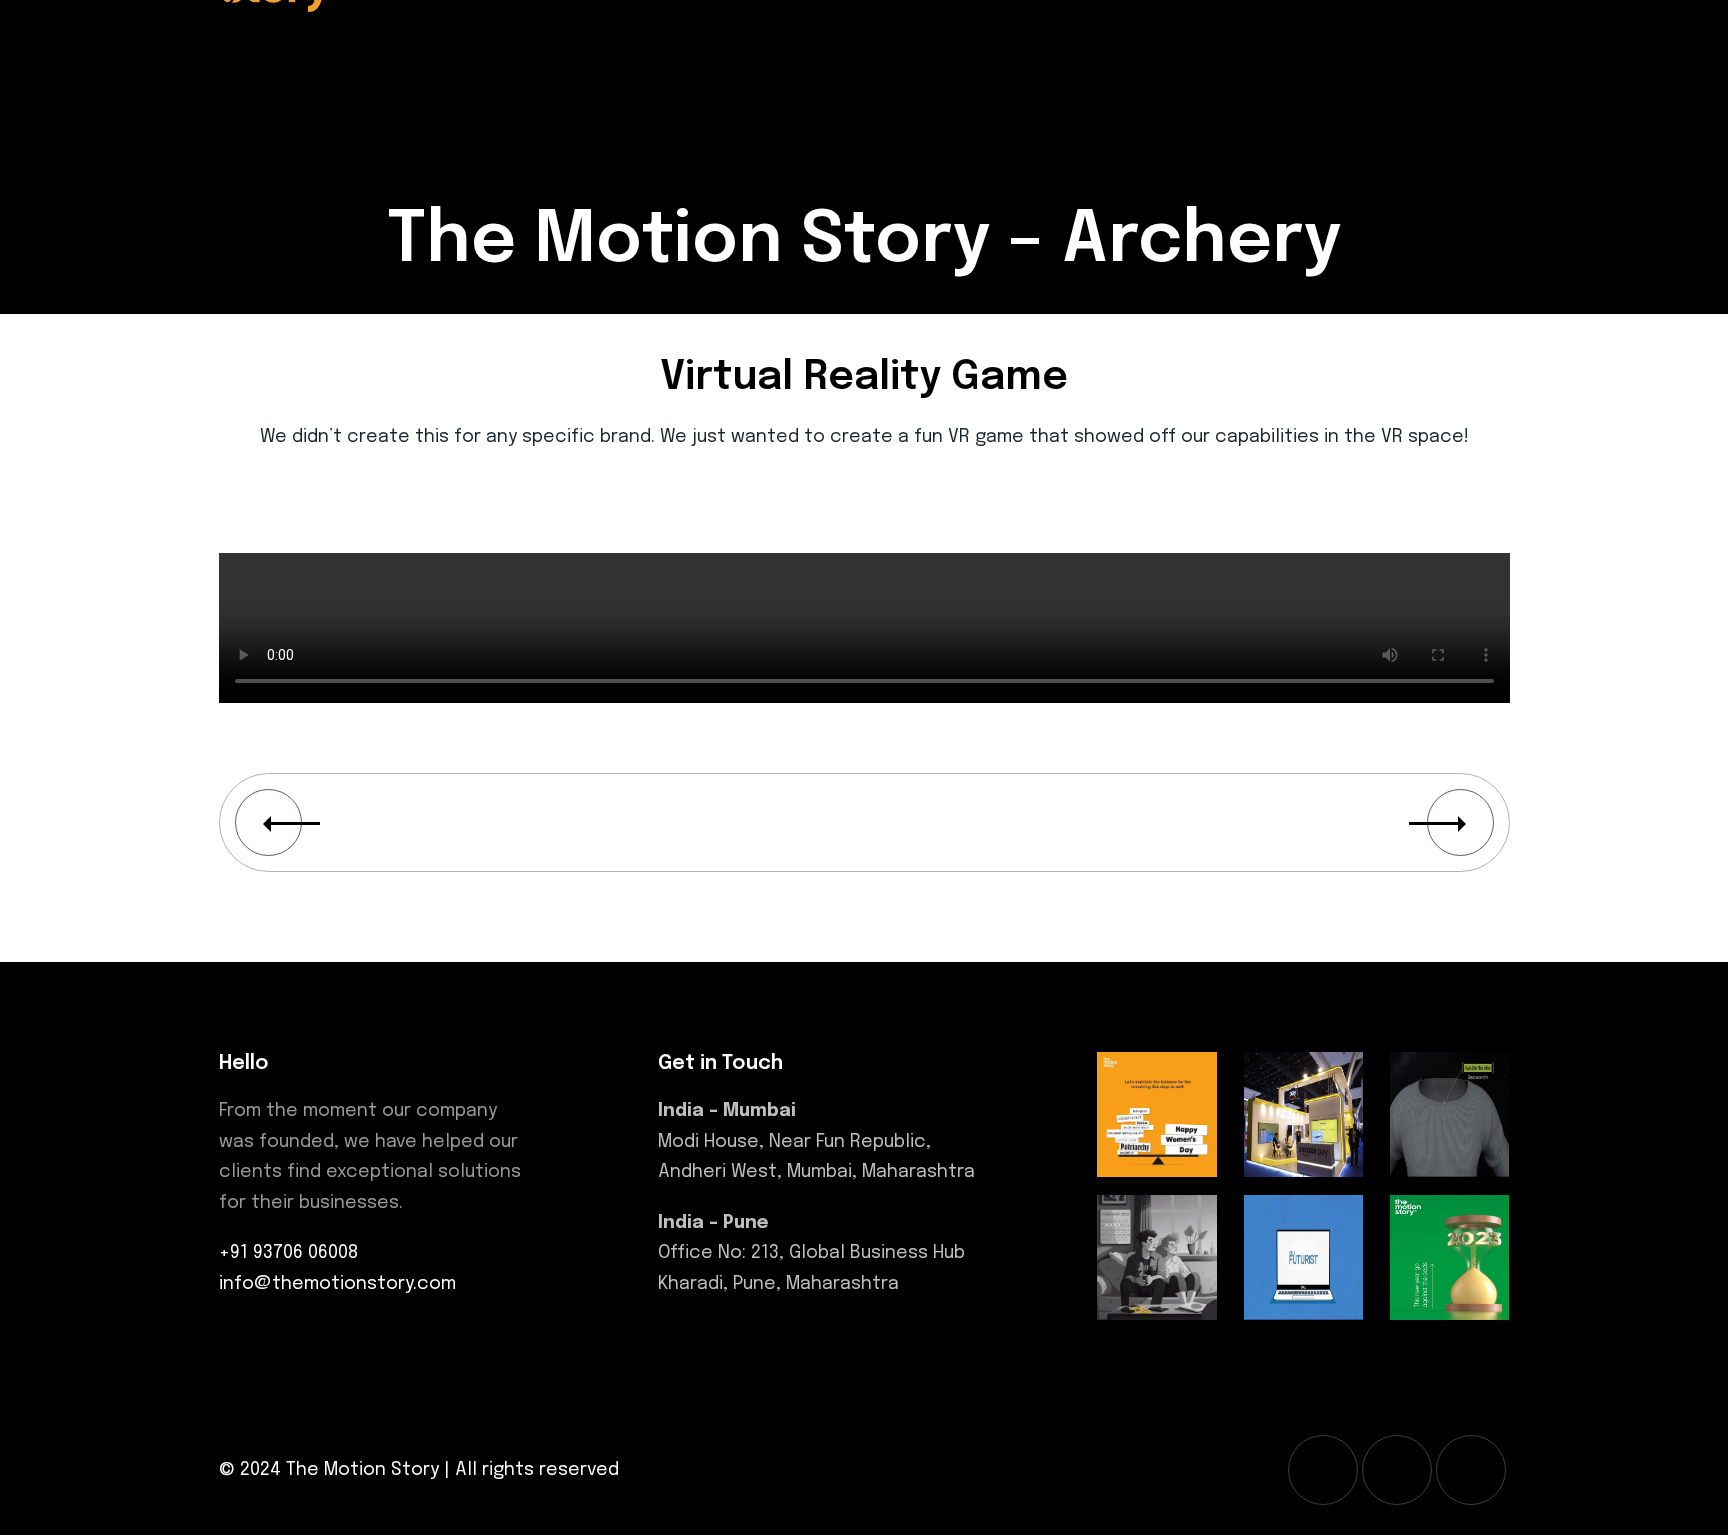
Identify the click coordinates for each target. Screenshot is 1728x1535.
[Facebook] (1323, 1470)
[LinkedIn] (1471, 1470)
